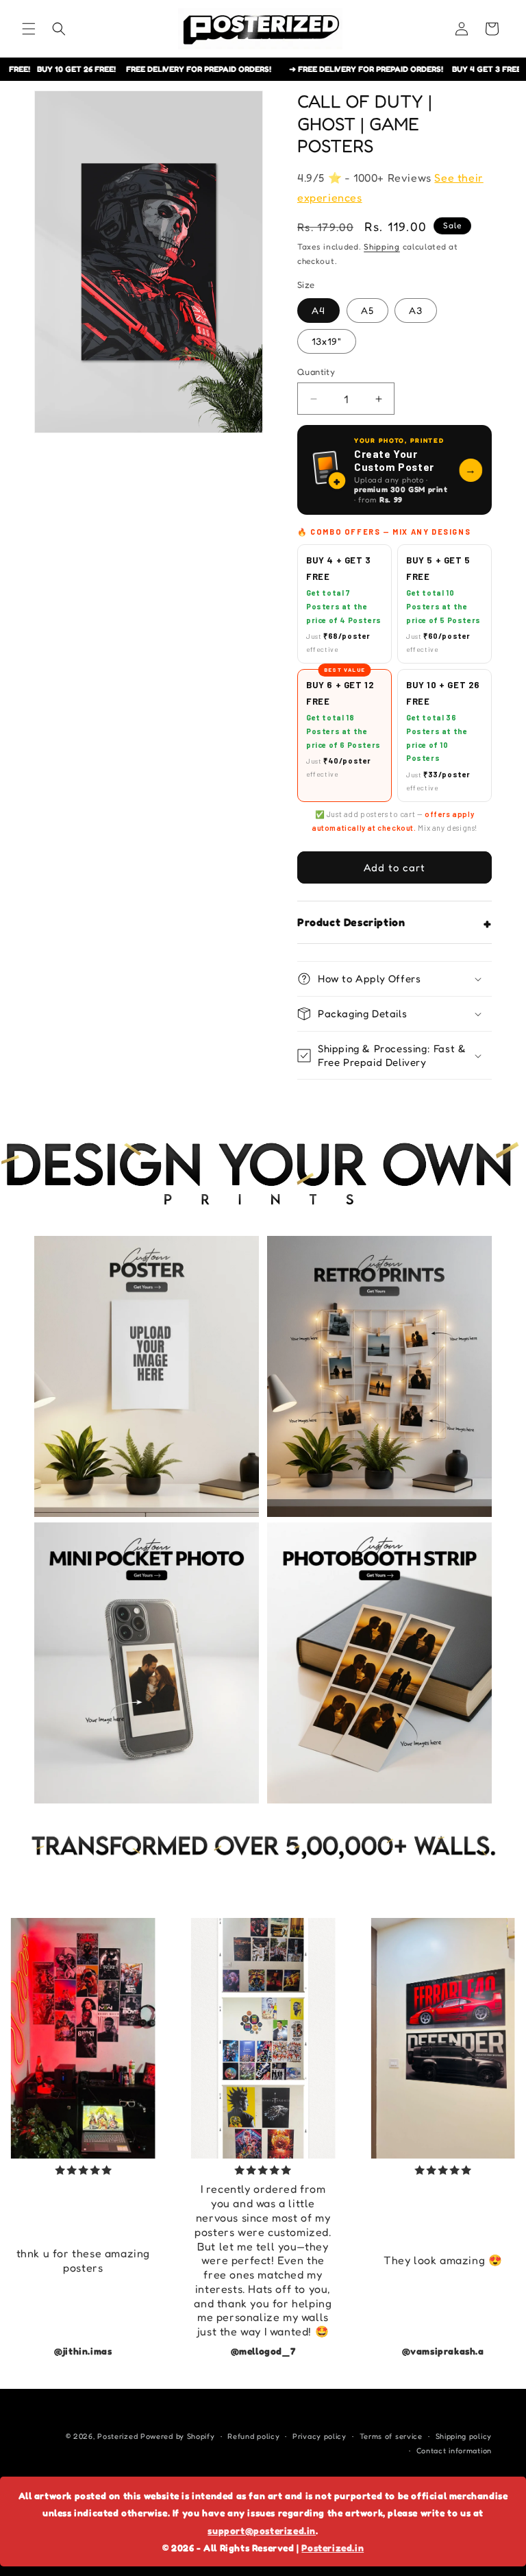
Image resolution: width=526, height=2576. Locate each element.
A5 (367, 310)
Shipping (382, 246)
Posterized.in (333, 2548)
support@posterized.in (262, 2530)
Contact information (454, 2451)
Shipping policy (464, 2436)
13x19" (327, 341)
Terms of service (391, 2436)
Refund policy (253, 2436)
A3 (416, 310)
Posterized (117, 2436)
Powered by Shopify (178, 2436)
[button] (29, 29)
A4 (318, 310)
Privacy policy (320, 2436)
